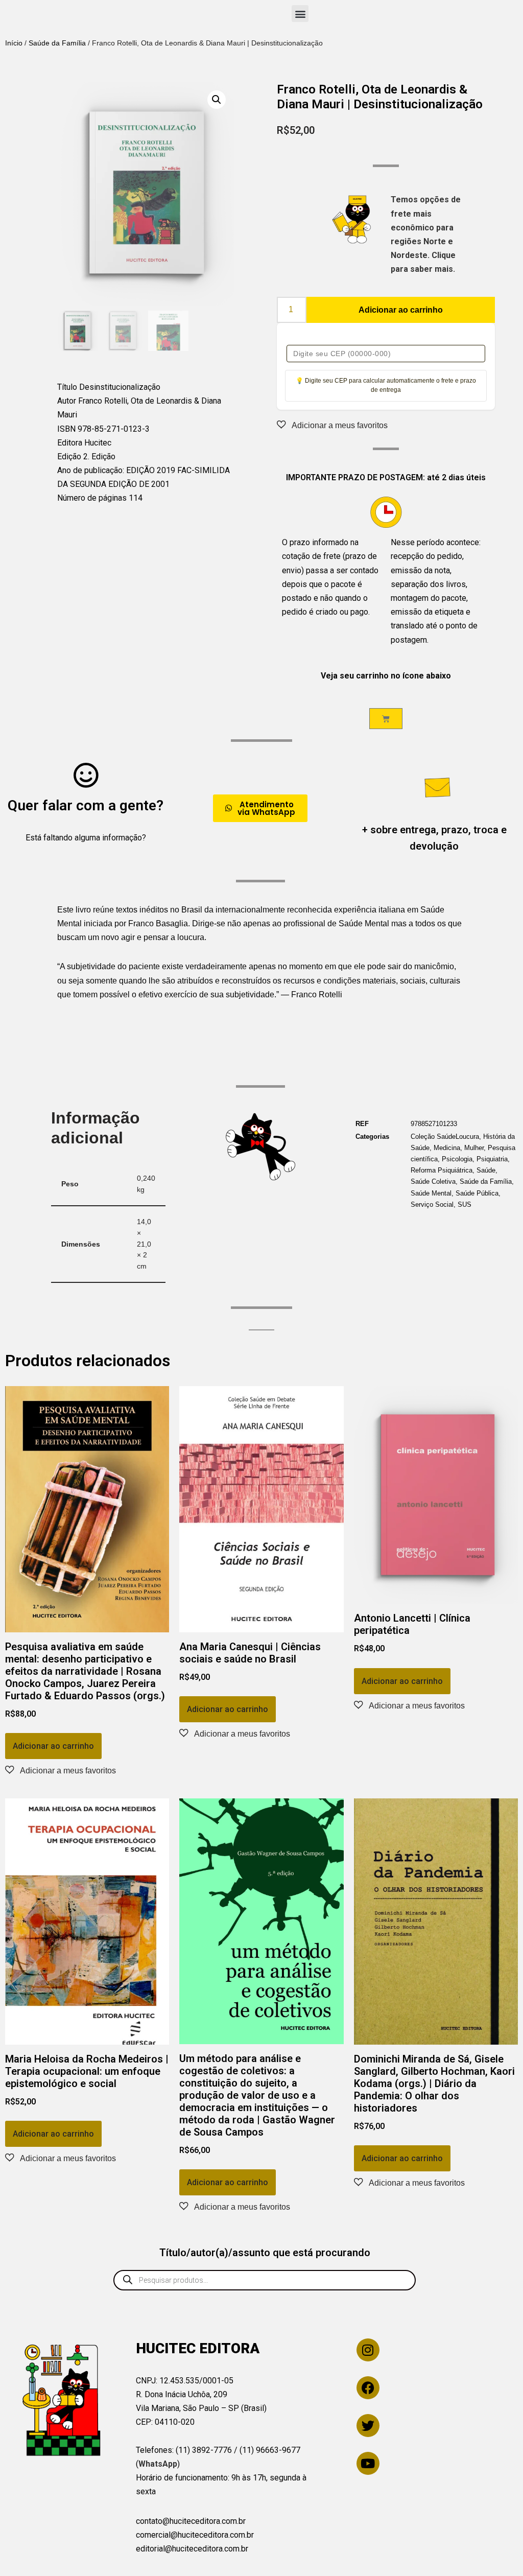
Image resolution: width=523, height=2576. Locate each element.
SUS (465, 1204)
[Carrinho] (386, 719)
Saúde (486, 1170)
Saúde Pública (477, 1193)
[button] (300, 14)
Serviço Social (432, 1204)
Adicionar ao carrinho (401, 310)
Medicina (447, 1148)
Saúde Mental (431, 1193)
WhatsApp (158, 2464)
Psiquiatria (492, 1159)
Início (14, 43)
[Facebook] (368, 2388)
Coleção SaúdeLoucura (445, 1137)
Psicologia (457, 1159)
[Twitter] (368, 2426)
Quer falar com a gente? (86, 805)
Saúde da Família (57, 43)
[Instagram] (368, 2350)
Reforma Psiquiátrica (442, 1170)
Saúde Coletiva (433, 1181)
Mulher (474, 1148)
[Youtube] (368, 2463)
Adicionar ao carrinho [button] (53, 1746)
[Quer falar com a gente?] (86, 775)
